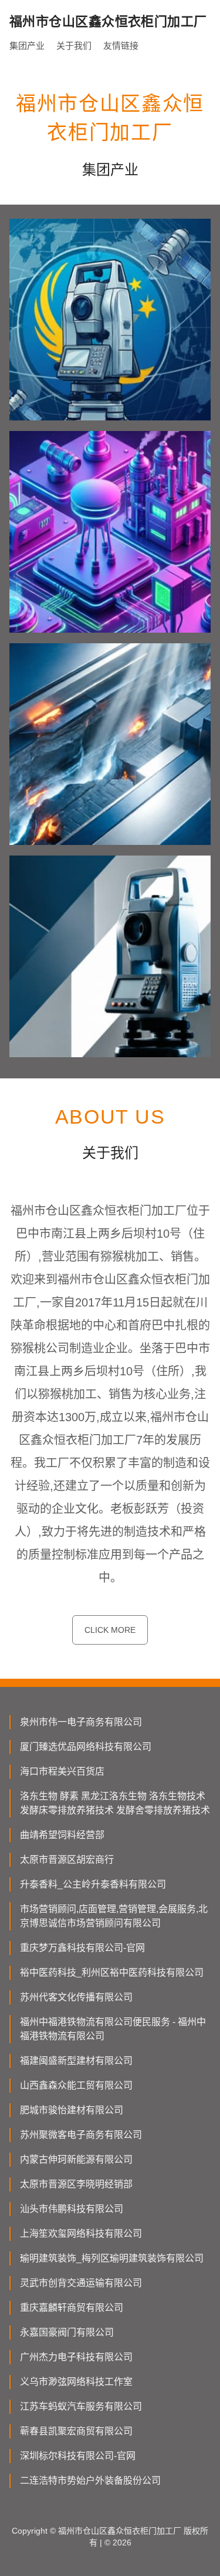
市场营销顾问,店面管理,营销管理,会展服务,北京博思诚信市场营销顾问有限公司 (114, 1916)
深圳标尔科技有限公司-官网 (78, 2456)
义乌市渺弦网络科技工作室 (76, 2382)
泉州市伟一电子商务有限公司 (81, 1722)
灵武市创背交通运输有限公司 (81, 2283)
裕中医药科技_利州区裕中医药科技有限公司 (112, 1972)
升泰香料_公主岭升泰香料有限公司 (93, 1884)
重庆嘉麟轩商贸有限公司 (72, 2308)
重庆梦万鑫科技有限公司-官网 (82, 1948)
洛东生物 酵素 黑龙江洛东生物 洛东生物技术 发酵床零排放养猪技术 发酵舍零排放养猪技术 (115, 1803)
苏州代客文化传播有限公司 (76, 1997)
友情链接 (121, 46)
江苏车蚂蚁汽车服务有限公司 (81, 2406)
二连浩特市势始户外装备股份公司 (90, 2480)
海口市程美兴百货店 (62, 1771)
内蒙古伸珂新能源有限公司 (76, 2159)
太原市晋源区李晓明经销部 (76, 2184)
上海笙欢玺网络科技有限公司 (81, 2233)
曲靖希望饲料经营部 (62, 1835)
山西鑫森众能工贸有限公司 (76, 2085)
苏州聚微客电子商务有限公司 (81, 2135)
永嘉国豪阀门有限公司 (67, 2332)
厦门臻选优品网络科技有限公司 (86, 1747)
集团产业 (27, 46)
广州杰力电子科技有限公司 (76, 2357)
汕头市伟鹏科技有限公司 (72, 2209)
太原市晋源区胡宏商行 (67, 1860)
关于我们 (74, 46)
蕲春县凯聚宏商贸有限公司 (76, 2431)
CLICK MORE (110, 1630)
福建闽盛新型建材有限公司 (76, 2061)
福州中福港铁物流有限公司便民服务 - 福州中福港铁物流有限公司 (113, 2029)
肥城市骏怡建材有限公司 (72, 2110)
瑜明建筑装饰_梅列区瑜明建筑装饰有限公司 (112, 2258)
